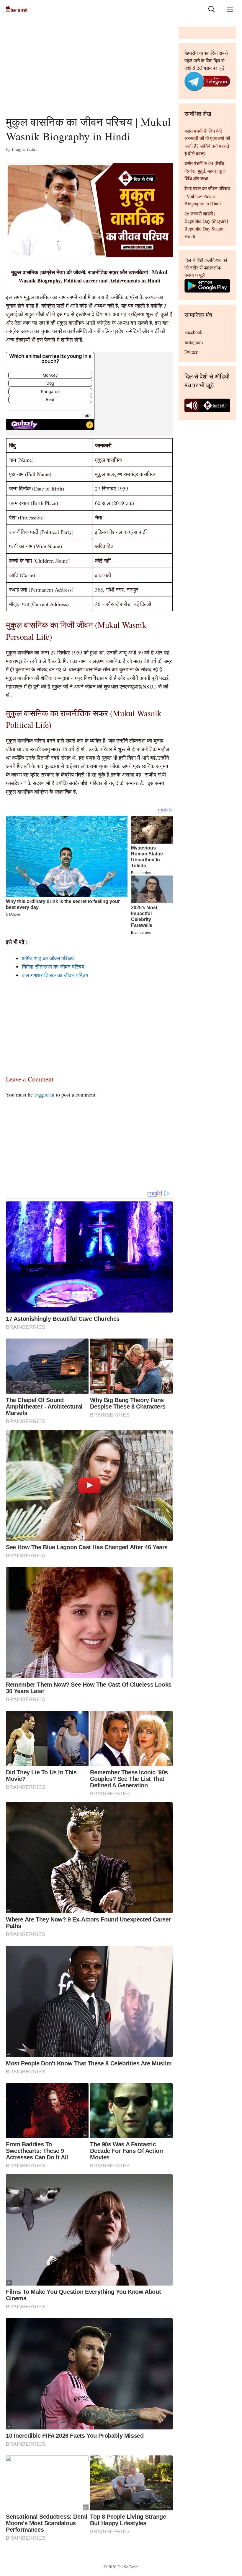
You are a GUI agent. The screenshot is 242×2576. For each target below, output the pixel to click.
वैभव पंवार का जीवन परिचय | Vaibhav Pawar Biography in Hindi (207, 196)
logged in (44, 1094)
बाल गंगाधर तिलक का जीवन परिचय (55, 975)
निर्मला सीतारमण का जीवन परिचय (53, 967)
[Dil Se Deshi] (17, 9)
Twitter (191, 352)
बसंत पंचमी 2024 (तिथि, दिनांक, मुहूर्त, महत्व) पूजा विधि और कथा (205, 171)
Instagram (194, 342)
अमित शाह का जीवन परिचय (48, 958)
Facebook (193, 332)
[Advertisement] (89, 71)
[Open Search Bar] (212, 9)
